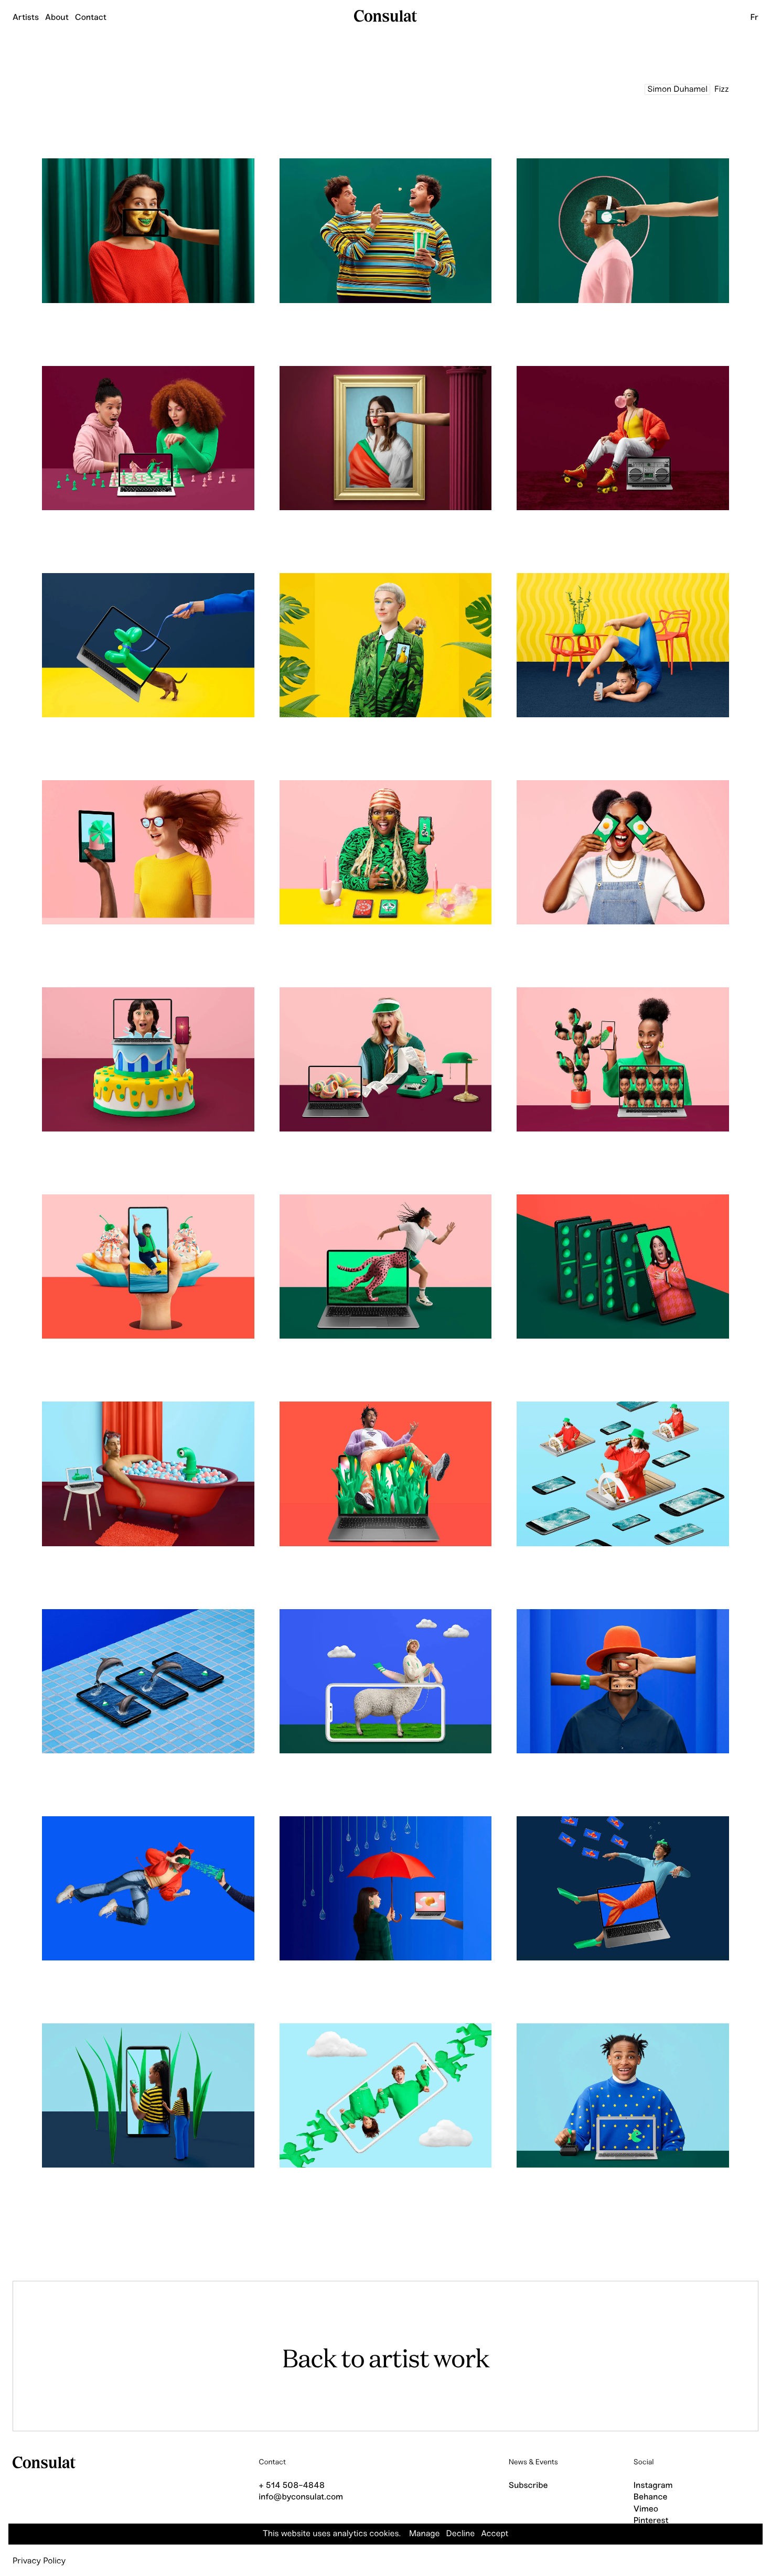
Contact (91, 18)
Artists (26, 18)
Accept (495, 2534)
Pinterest (651, 2521)
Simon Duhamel (677, 89)
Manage (425, 2534)
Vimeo (646, 2509)
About (57, 18)
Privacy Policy (39, 2561)
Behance (651, 2497)
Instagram (653, 2486)
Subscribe (528, 2486)
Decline (461, 2534)
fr (754, 18)
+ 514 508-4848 (292, 2486)
